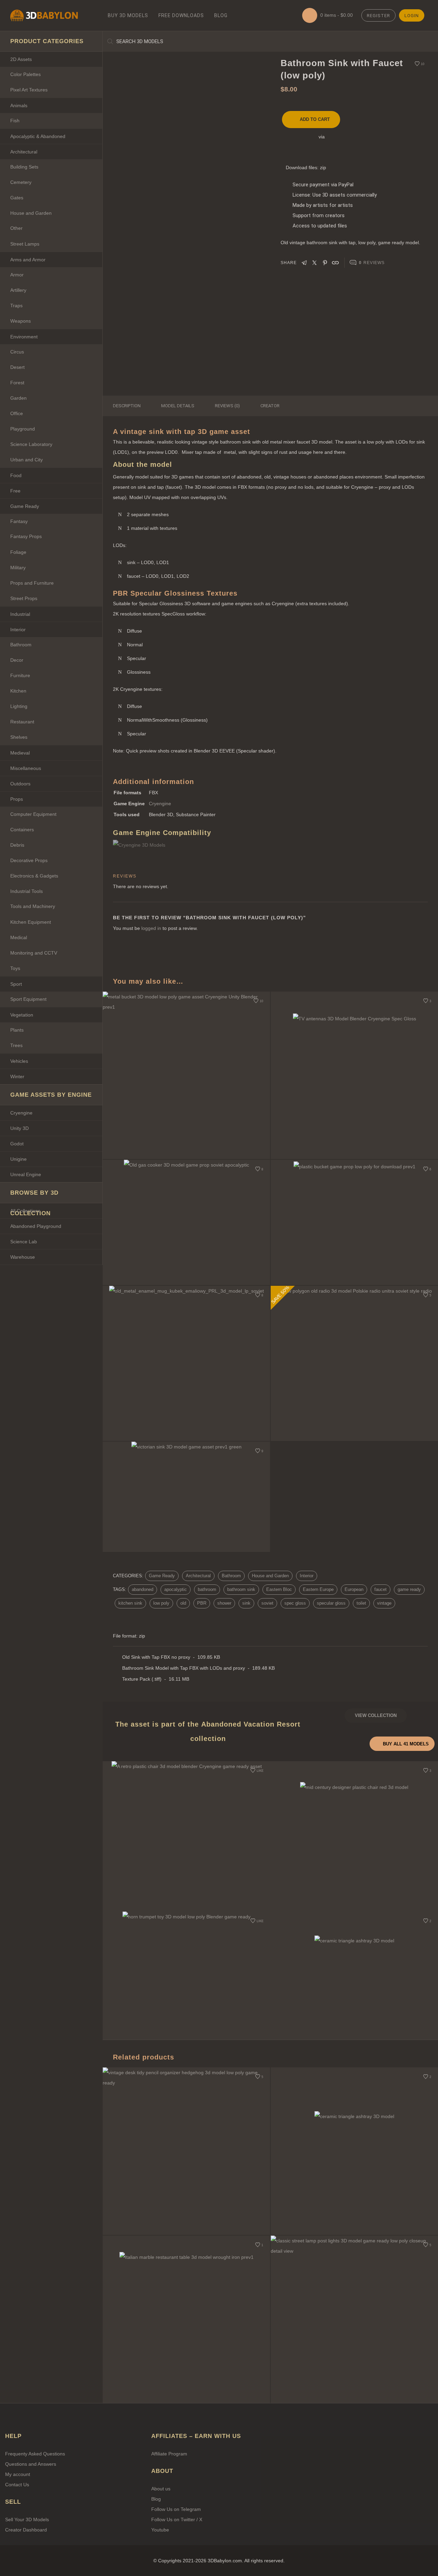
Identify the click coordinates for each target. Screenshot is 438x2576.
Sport (16, 984)
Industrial (20, 614)
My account (18, 2474)
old (183, 1603)
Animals (19, 105)
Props (17, 799)
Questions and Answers (31, 2464)
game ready (409, 1589)
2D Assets (21, 59)
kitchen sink (130, 1603)
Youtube (160, 2530)
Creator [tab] (270, 406)
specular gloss (331, 1603)
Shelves (19, 737)
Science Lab (24, 1242)
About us (161, 2489)
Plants (17, 1030)
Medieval (20, 753)
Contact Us (17, 2485)
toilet (361, 1603)
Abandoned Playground (36, 1226)
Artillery (18, 290)
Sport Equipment (28, 999)
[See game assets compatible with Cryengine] (151, 845)
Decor (17, 660)
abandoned (143, 1589)
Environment (24, 337)
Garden (18, 398)
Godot (17, 1144)
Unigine (18, 1159)
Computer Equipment (33, 814)
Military (18, 568)
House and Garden (31, 213)
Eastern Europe (318, 1589)
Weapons (21, 321)
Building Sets (24, 167)
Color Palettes (25, 74)
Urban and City (27, 460)
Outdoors (20, 784)
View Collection (376, 1715)
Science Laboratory (31, 444)
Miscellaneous (26, 768)
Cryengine (21, 1113)
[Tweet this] (314, 262)
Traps (16, 306)
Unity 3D (20, 1128)
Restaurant (22, 722)
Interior (18, 630)
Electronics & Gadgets (34, 876)
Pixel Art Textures (29, 90)
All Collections (25, 1211)
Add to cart (315, 119)
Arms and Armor (28, 260)
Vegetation (22, 1015)
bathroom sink (241, 1589)
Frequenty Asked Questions (35, 2454)
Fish (15, 121)
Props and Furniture (32, 583)
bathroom (207, 1589)
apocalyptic (176, 1589)
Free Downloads (181, 15)
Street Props (24, 598)
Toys (15, 968)
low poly (161, 1603)
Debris (17, 845)
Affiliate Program (169, 2454)
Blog (221, 15)
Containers (22, 830)
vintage (384, 1603)
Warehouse (23, 1257)
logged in (151, 928)
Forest (17, 383)
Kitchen (18, 691)
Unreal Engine (26, 1174)
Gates (17, 198)
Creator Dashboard (26, 2530)
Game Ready (25, 506)
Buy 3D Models (128, 15)
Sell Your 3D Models (27, 2519)
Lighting (19, 706)
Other (16, 228)
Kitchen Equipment (31, 922)
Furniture (20, 675)
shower (224, 1603)
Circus (17, 352)
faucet (381, 1589)
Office (17, 413)
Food (16, 475)
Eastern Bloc (279, 1589)
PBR (202, 1603)
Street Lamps (25, 244)
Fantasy (19, 521)
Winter (17, 1077)
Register (378, 16)
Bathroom (21, 645)
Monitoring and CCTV (34, 953)
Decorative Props (29, 860)
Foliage (18, 552)
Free (15, 491)
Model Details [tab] (178, 406)
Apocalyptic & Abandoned (38, 136)
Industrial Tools (27, 891)
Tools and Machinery (33, 906)
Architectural (24, 152)
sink (246, 1603)
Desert (17, 367)
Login (412, 16)
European (354, 1589)
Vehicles (19, 1061)
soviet (267, 1603)
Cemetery (21, 182)
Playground (23, 429)
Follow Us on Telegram (176, 2509)
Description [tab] (127, 406)
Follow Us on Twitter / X (177, 2519)
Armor (17, 275)
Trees (16, 1045)
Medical (19, 937)
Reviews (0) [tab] (227, 406)
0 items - (336, 15)
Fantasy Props (26, 536)
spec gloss (295, 1603)
